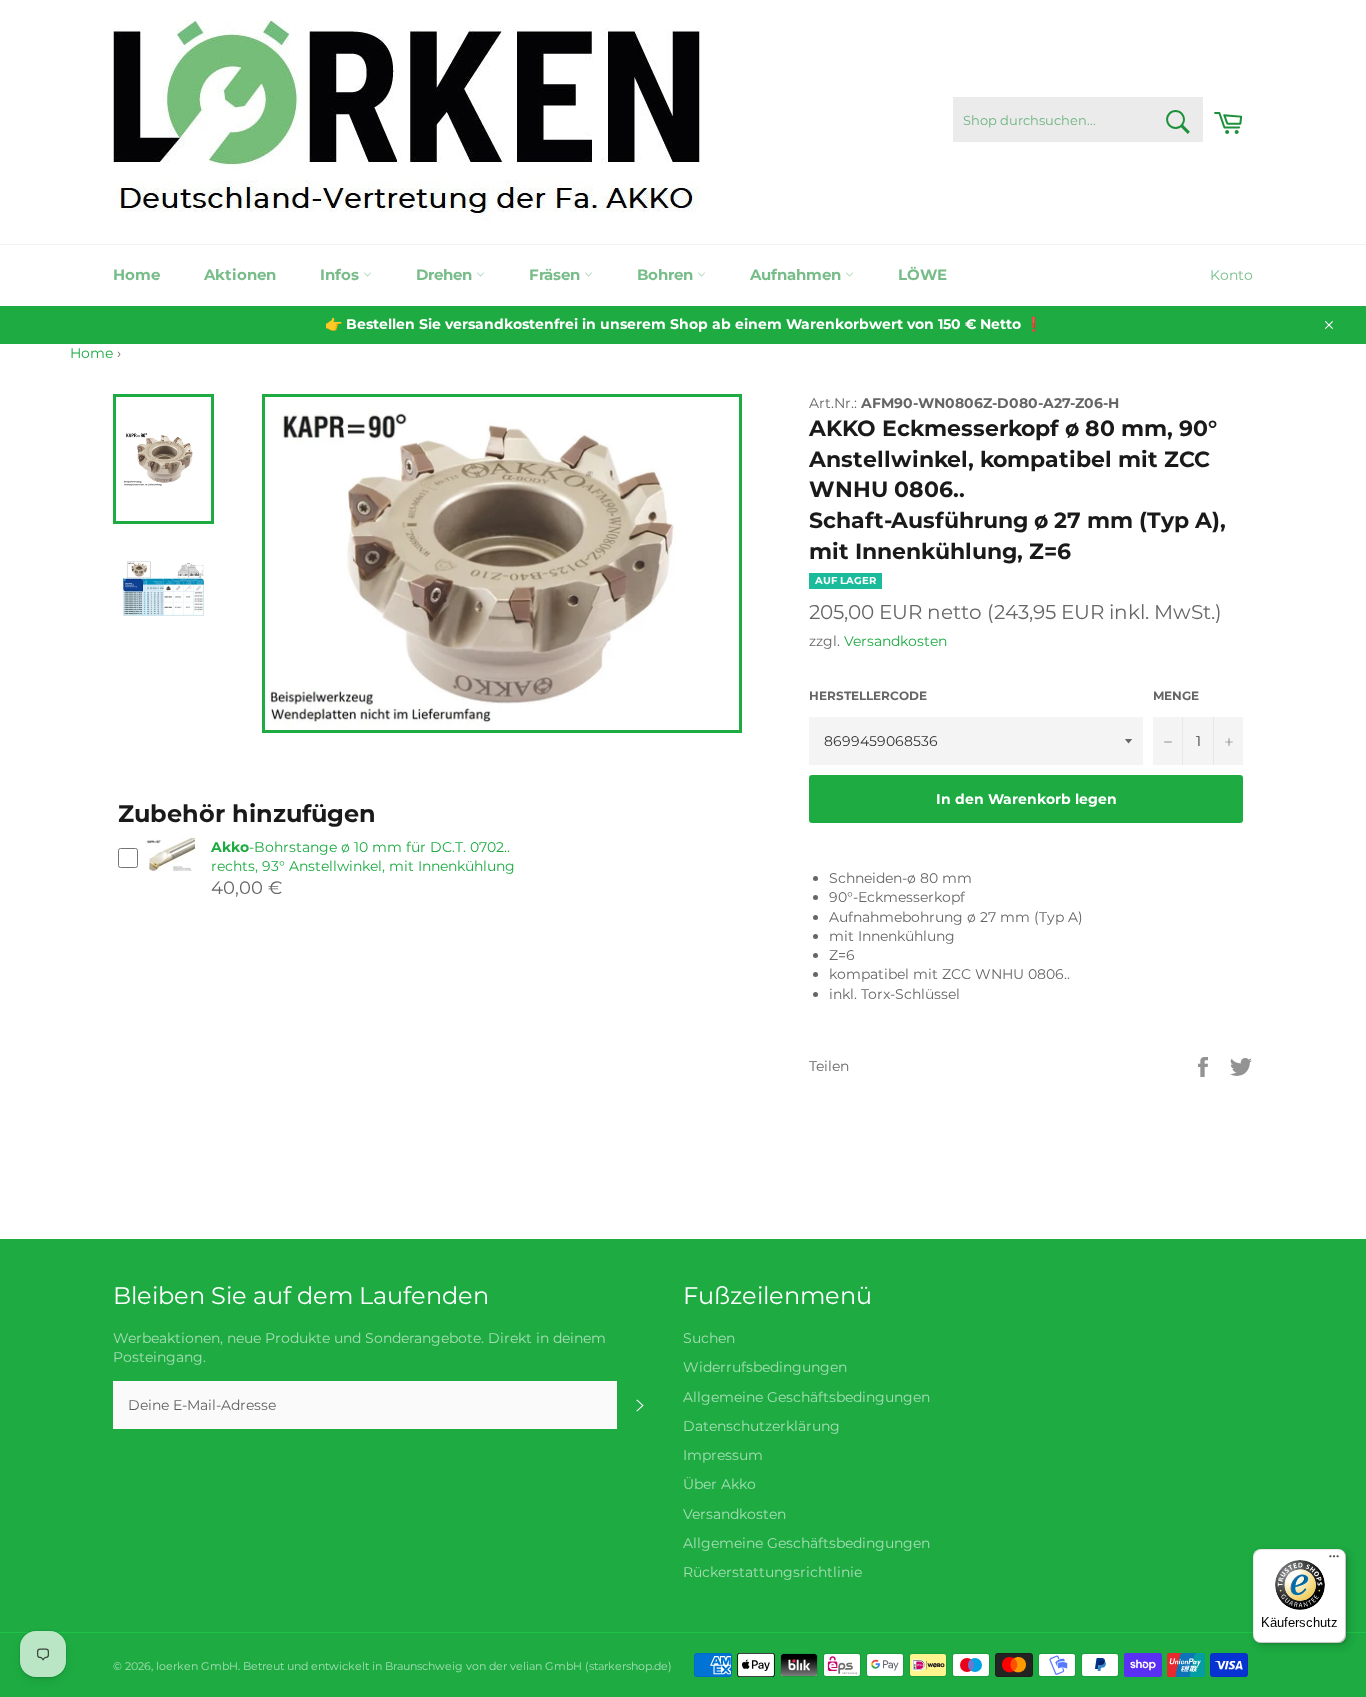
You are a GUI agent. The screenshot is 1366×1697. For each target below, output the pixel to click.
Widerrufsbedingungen (765, 1367)
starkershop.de (628, 1666)
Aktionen (240, 274)
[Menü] (1334, 1561)
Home (136, 274)
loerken (177, 1666)
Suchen (709, 1338)
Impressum (723, 1455)
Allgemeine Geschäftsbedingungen (806, 1397)
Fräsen (556, 274)
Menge (1176, 695)
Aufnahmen (797, 274)
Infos (341, 274)
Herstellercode (868, 695)
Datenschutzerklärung (761, 1426)
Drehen (446, 274)
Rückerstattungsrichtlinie (772, 1572)
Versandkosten (895, 641)
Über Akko (719, 1484)
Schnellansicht (170, 880)
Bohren (667, 274)
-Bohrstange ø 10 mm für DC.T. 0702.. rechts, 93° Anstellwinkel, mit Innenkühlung (363, 856)
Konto (1231, 275)
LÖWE (922, 274)
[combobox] (1078, 119)
